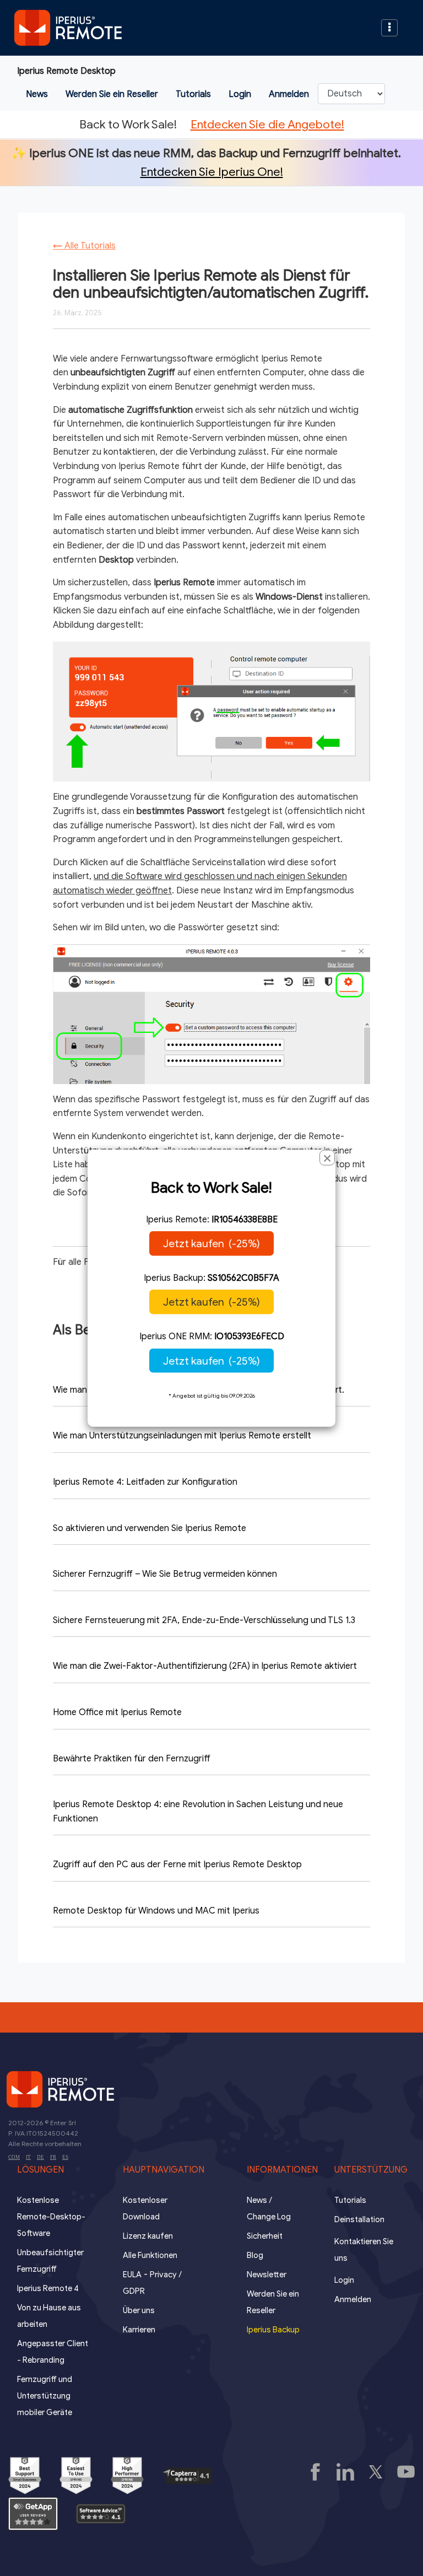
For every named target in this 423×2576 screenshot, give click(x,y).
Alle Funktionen (150, 2255)
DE (40, 2157)
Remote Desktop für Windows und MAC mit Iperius (156, 1911)
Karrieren (139, 2330)
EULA (132, 2275)
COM (14, 2157)
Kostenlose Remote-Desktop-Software (51, 2217)
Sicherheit (265, 2236)
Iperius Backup (273, 2330)
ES (65, 2157)
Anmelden (289, 94)
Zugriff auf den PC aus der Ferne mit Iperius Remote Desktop (177, 1864)
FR (53, 2157)
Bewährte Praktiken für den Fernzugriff (132, 1759)
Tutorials (193, 94)
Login (240, 94)
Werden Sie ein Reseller (112, 94)
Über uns (139, 2310)
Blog (255, 2255)
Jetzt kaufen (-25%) (211, 1243)
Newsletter (267, 2275)
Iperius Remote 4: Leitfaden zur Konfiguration (145, 1482)
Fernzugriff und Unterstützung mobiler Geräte (45, 2396)
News (37, 94)
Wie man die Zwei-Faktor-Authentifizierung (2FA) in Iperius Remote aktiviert (205, 1666)
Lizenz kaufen (148, 2236)
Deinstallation (359, 2219)
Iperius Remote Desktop (66, 71)
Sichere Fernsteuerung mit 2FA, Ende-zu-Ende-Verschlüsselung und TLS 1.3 (204, 1620)
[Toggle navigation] (389, 28)
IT (28, 2157)
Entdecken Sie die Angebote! (267, 124)
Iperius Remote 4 (48, 2288)
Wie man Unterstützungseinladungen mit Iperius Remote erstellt (182, 1436)
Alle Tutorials (84, 246)
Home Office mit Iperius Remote (117, 1712)
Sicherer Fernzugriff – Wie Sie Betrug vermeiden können (165, 1574)
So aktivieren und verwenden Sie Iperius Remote (150, 1528)
